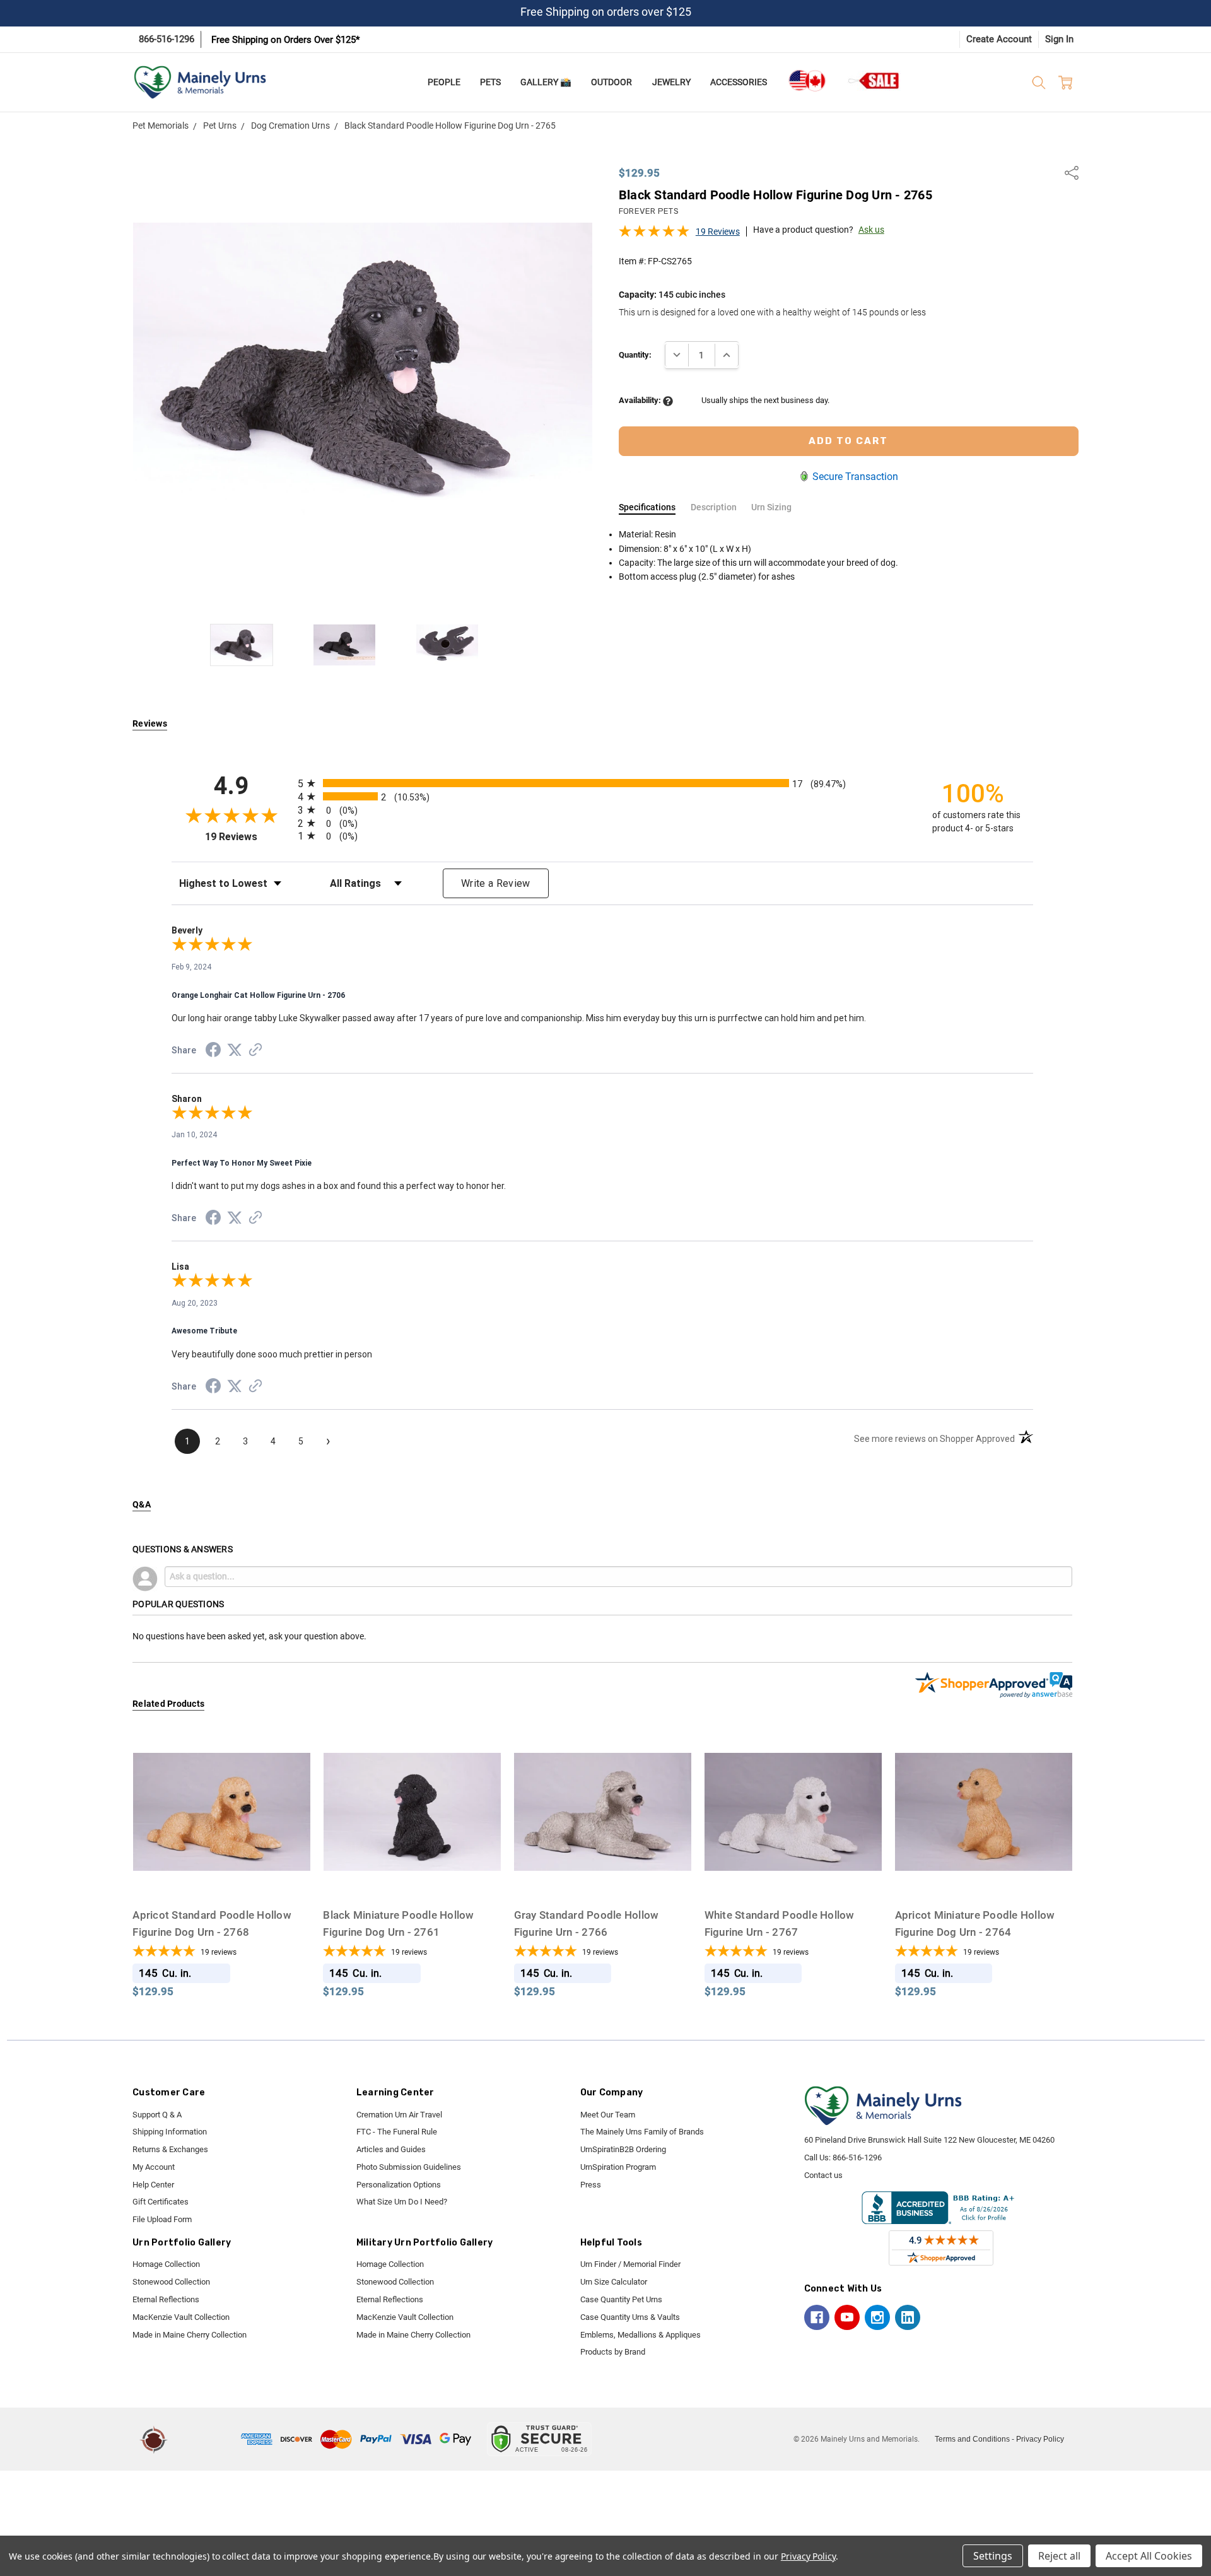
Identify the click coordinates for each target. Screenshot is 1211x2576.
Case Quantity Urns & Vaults (630, 2317)
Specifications (647, 507)
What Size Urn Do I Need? (402, 2202)
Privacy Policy (1040, 2439)
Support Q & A (157, 2115)
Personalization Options (399, 2185)
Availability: (641, 400)
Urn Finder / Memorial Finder (630, 2264)
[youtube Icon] (847, 2317)
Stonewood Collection (171, 2282)
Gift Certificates (161, 2202)
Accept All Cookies (1149, 2556)
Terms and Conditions (972, 2439)
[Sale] (874, 80)
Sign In (1059, 39)
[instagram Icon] (877, 2317)
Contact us (823, 2175)
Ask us (871, 230)
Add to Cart (221, 1876)
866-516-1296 (167, 39)
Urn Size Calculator (614, 2282)
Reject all (1059, 2556)
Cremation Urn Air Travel (399, 2115)
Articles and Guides (391, 2149)
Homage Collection (166, 2264)
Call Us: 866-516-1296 (843, 2157)
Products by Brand (613, 2352)
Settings (993, 2556)
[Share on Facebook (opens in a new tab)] (213, 1052)
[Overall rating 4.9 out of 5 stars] (654, 235)
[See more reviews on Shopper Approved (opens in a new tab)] (255, 1051)
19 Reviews (718, 231)
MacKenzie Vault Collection (181, 2317)
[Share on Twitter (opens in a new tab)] (235, 1051)
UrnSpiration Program (618, 2167)
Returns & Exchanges (170, 2149)
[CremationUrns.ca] (807, 81)
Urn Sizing (771, 507)
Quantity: (635, 355)
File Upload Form (162, 2219)
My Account (154, 2167)
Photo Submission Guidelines (409, 2167)
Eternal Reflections (166, 2299)
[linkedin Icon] (908, 2317)
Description (714, 507)
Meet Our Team (608, 2115)
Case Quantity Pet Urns (621, 2299)
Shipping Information (170, 2132)
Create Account (999, 39)
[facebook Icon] (817, 2317)
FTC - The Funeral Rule (397, 2132)
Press (591, 2185)
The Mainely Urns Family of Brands (642, 2132)
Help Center (153, 2185)
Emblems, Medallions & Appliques (641, 2335)
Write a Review (496, 883)
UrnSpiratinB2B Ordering (623, 2149)
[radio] (602, 783)
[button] (206, 2439)
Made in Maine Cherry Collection (190, 2335)
